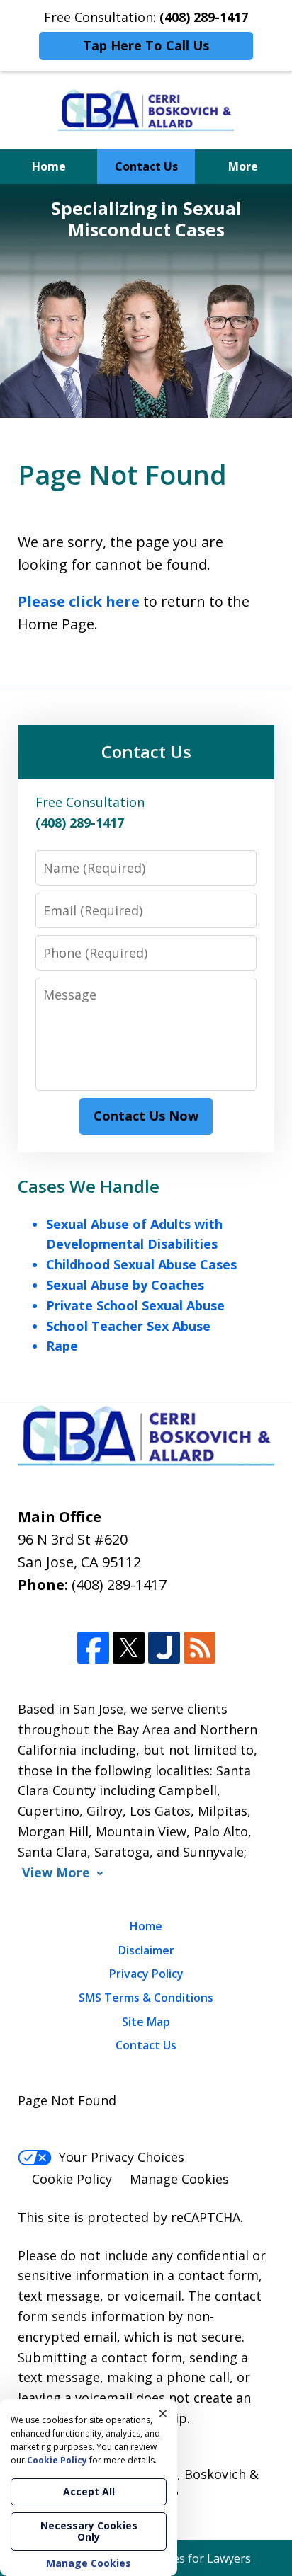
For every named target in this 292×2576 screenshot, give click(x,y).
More (243, 166)
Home (49, 166)
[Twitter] (129, 1648)
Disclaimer (146, 1950)
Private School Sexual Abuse (135, 1305)
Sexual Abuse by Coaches (125, 1285)
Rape (62, 1346)
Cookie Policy (72, 2179)
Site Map (146, 2022)
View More (56, 1873)
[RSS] (200, 1648)
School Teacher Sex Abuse (128, 1326)
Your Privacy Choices (122, 2157)
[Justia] (164, 1648)
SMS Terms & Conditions (146, 1998)
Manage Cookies (179, 2179)
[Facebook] (93, 1648)
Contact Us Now (146, 1116)
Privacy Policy (146, 1974)
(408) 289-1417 (119, 1585)
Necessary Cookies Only (89, 2531)
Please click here (79, 601)
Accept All (89, 2491)
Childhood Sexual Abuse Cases (141, 1264)
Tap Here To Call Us (146, 45)
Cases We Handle (89, 1186)
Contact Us (146, 166)
